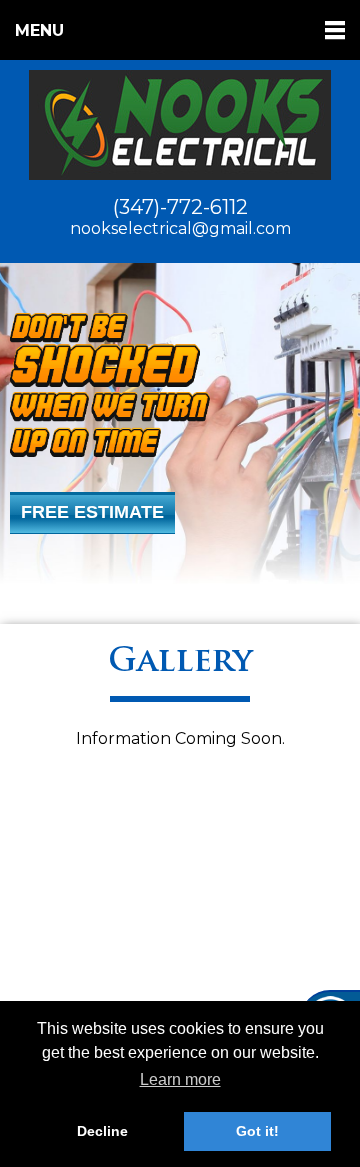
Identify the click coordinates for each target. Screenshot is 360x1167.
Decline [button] (102, 1131)
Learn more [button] (180, 1079)
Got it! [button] (257, 1131)
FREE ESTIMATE (92, 512)
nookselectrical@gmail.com (180, 228)
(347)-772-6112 (180, 207)
